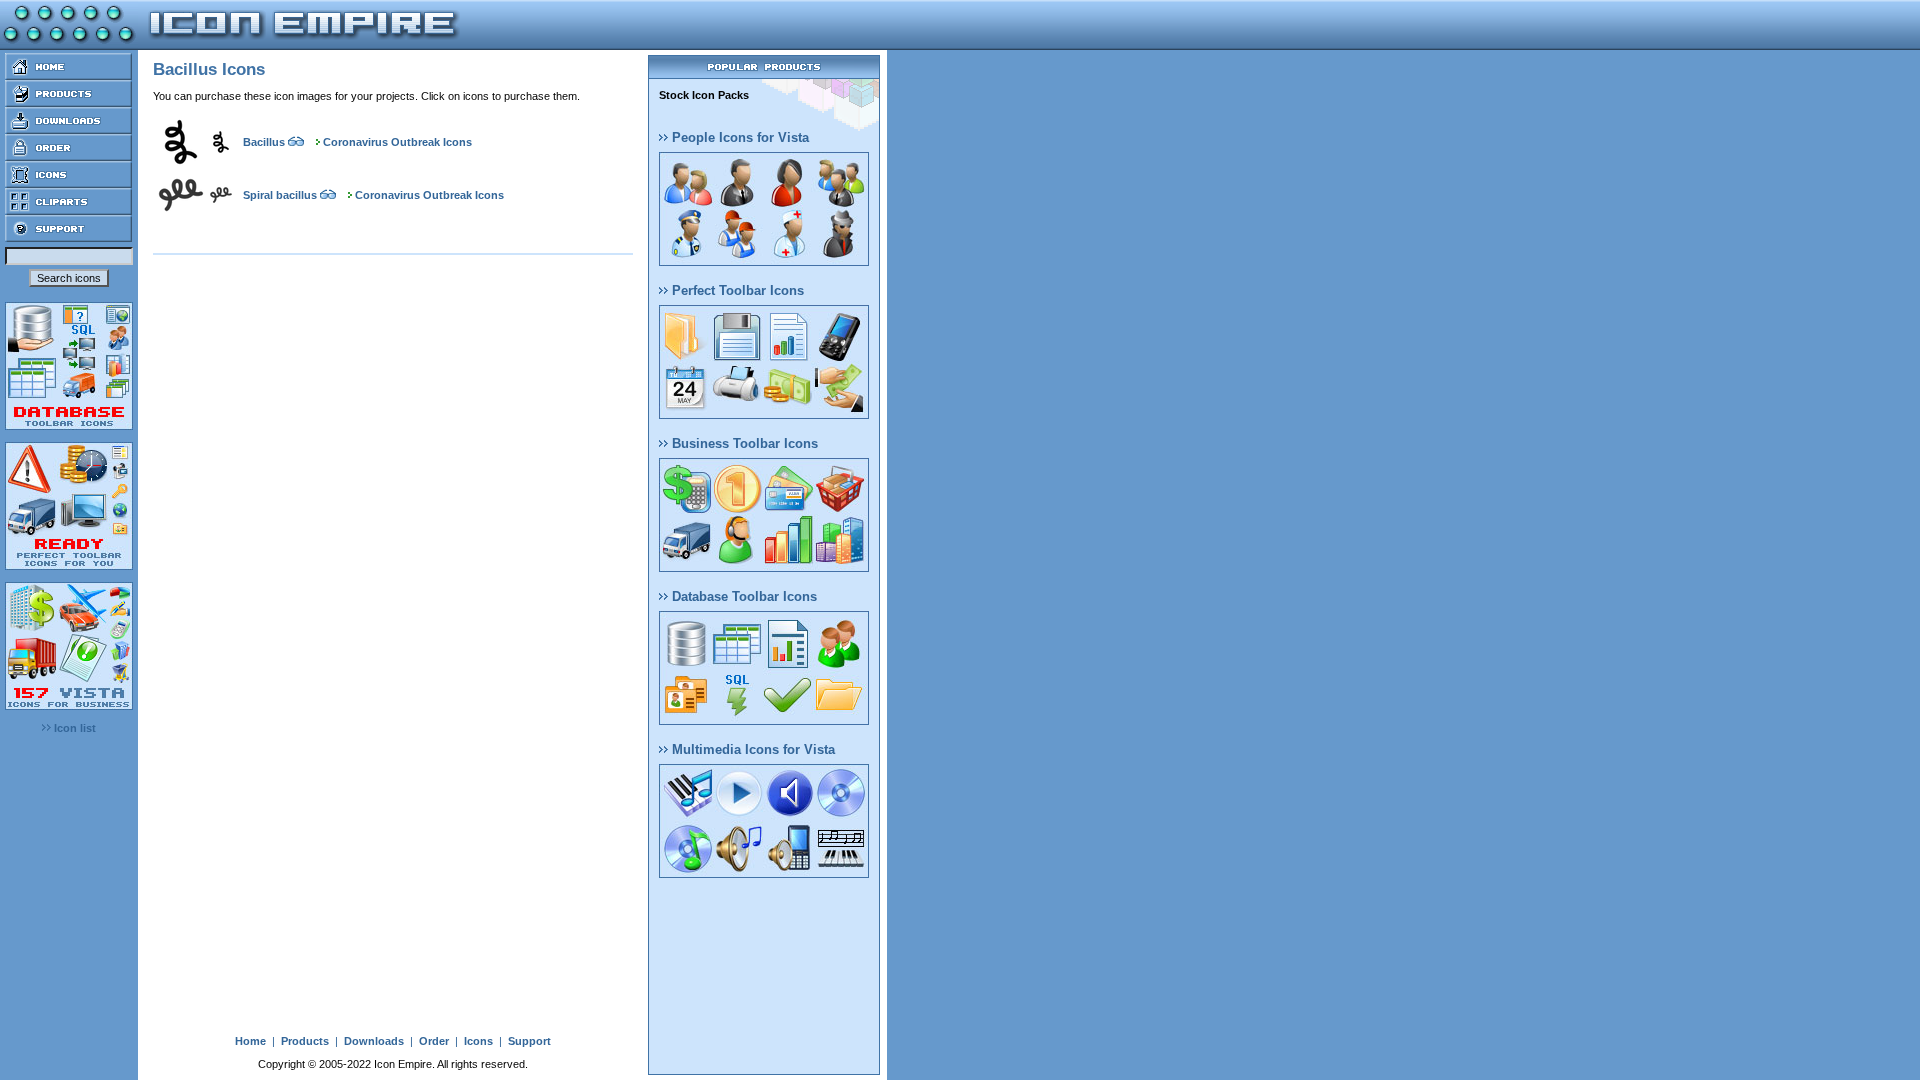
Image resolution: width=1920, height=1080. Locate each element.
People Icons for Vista (738, 137)
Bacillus (264, 142)
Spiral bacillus (280, 195)
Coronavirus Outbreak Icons (397, 142)
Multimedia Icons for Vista (751, 749)
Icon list (73, 728)
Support (529, 1041)
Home (250, 1041)
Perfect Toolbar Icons (736, 290)
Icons (478, 1041)
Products (305, 1041)
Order (434, 1041)
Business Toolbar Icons (743, 443)
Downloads (374, 1041)
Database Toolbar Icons (742, 596)
